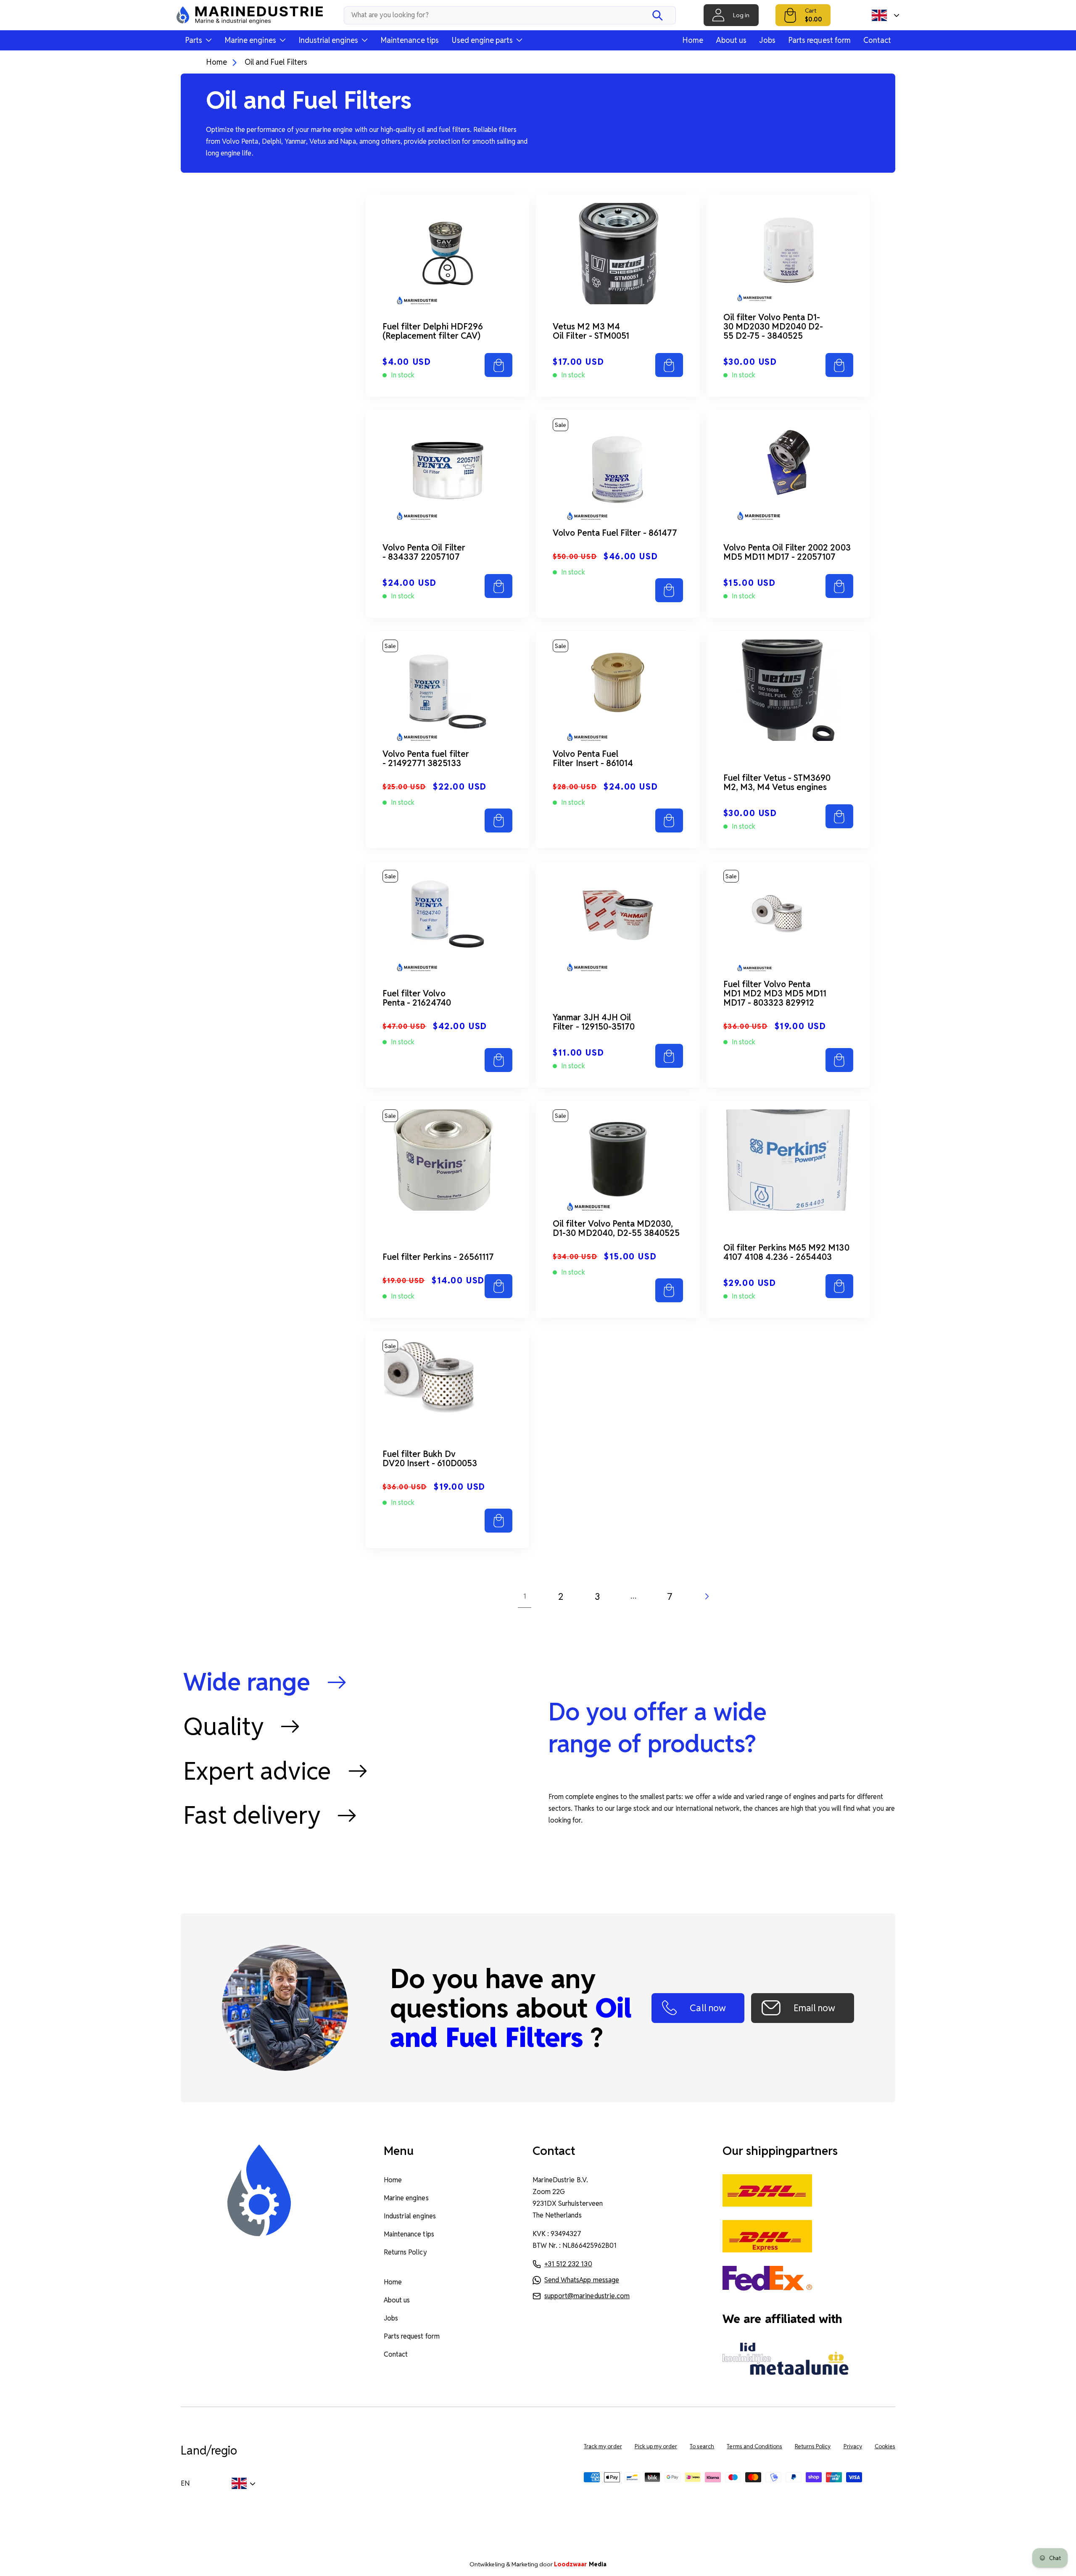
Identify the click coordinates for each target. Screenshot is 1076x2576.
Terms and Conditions (754, 2446)
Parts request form (819, 40)
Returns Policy (405, 2252)
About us (731, 40)
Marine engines (406, 2198)
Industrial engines (410, 2216)
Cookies (885, 2446)
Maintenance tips (410, 40)
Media (580, 2564)
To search (702, 2446)
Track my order (603, 2446)
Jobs (767, 40)
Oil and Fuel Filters (276, 62)
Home (693, 40)
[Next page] (706, 1596)
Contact (877, 40)
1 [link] (525, 1596)
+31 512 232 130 (568, 2264)
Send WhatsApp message (582, 2280)
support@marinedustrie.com (587, 2296)
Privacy (853, 2446)
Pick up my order (656, 2446)
